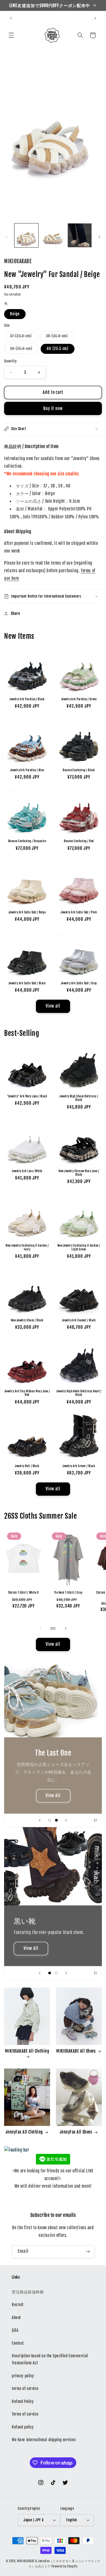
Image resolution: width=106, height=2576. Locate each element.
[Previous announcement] (11, 18)
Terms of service (25, 2414)
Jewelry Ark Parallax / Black (27, 699)
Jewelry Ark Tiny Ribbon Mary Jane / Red (27, 1393)
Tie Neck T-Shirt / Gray (68, 1593)
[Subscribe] (88, 2252)
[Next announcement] (95, 18)
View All (53, 1796)
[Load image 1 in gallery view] (26, 235)
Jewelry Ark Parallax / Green (79, 699)
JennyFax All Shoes (76, 2132)
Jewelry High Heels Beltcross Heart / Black (79, 1393)
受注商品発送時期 (28, 2292)
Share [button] (15, 613)
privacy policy (23, 2376)
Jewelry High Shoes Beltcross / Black (79, 1098)
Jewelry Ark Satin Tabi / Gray (79, 983)
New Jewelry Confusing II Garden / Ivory (27, 1247)
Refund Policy (23, 2401)
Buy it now (53, 409)
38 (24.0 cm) (60, 337)
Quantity (10, 361)
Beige (15, 314)
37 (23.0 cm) (24, 337)
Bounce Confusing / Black (79, 770)
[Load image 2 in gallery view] (53, 235)
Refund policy (23, 2427)
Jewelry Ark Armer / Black (79, 1466)
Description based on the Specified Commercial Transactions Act (50, 2359)
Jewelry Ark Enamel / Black (79, 1320)
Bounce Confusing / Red (79, 841)
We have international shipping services (44, 2440)
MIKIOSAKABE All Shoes (76, 2051)
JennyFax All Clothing (24, 2132)
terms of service (25, 2388)
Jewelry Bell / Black (27, 1466)
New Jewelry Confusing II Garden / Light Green (79, 1247)
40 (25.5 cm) (58, 349)
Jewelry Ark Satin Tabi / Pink (79, 912)
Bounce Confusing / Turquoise (27, 841)
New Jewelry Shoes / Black (27, 1320)
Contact (18, 2343)
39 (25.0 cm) (24, 350)
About (16, 2318)
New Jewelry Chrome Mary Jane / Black (79, 1173)
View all (53, 1006)
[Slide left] (6, 237)
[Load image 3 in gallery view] (80, 235)
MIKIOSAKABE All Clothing (27, 2051)
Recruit (18, 2305)
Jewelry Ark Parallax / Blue (27, 770)
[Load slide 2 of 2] (56, 1820)
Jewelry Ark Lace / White (27, 1171)
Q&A (15, 2330)
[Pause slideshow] (95, 1820)
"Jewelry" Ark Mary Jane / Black (27, 1096)
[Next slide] (66, 1820)
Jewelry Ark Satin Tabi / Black (27, 983)
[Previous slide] (40, 1820)
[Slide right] (100, 237)
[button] (11, 35)
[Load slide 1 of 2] (50, 1820)
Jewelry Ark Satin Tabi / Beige (27, 912)
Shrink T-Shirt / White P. (24, 1593)
